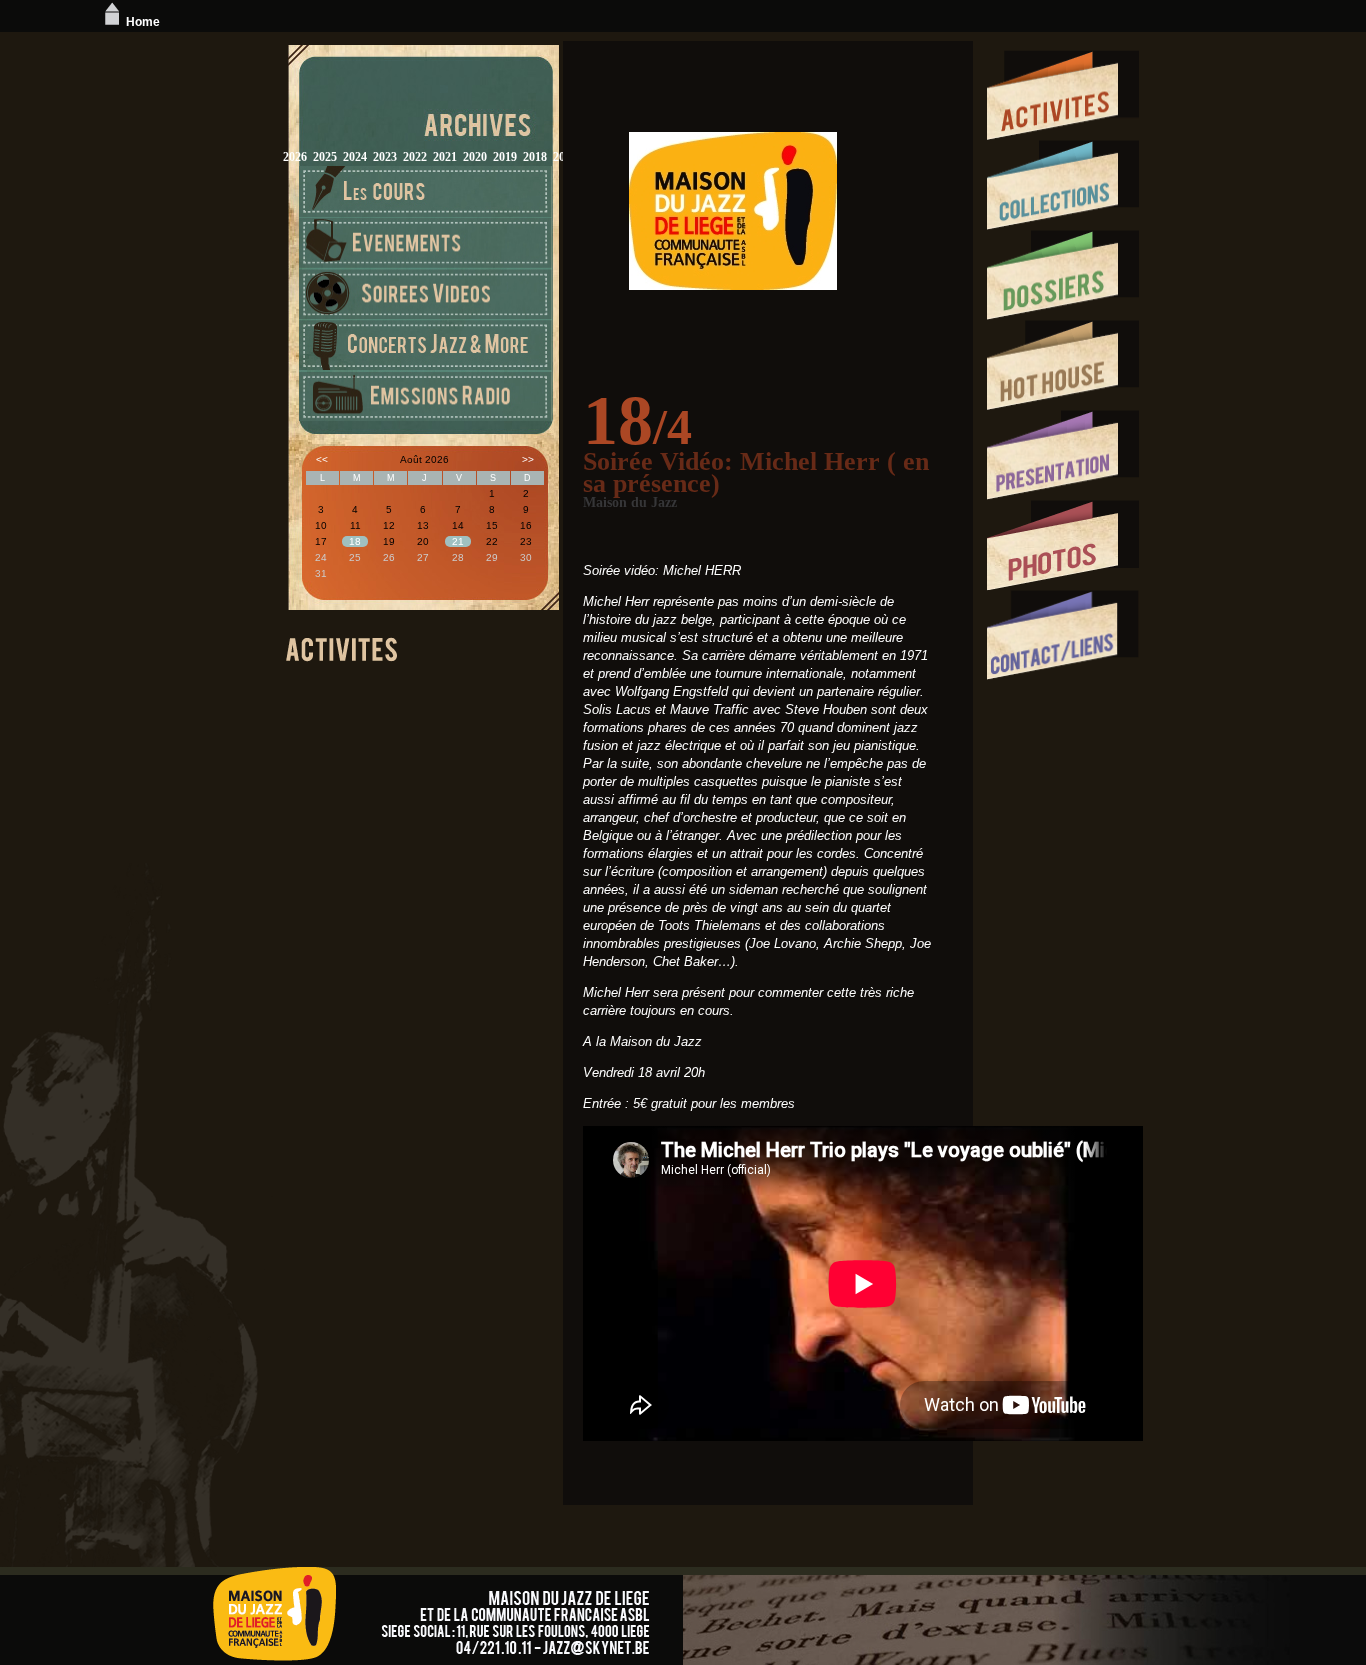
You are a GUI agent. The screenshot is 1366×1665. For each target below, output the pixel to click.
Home (143, 22)
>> (528, 459)
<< (322, 459)
